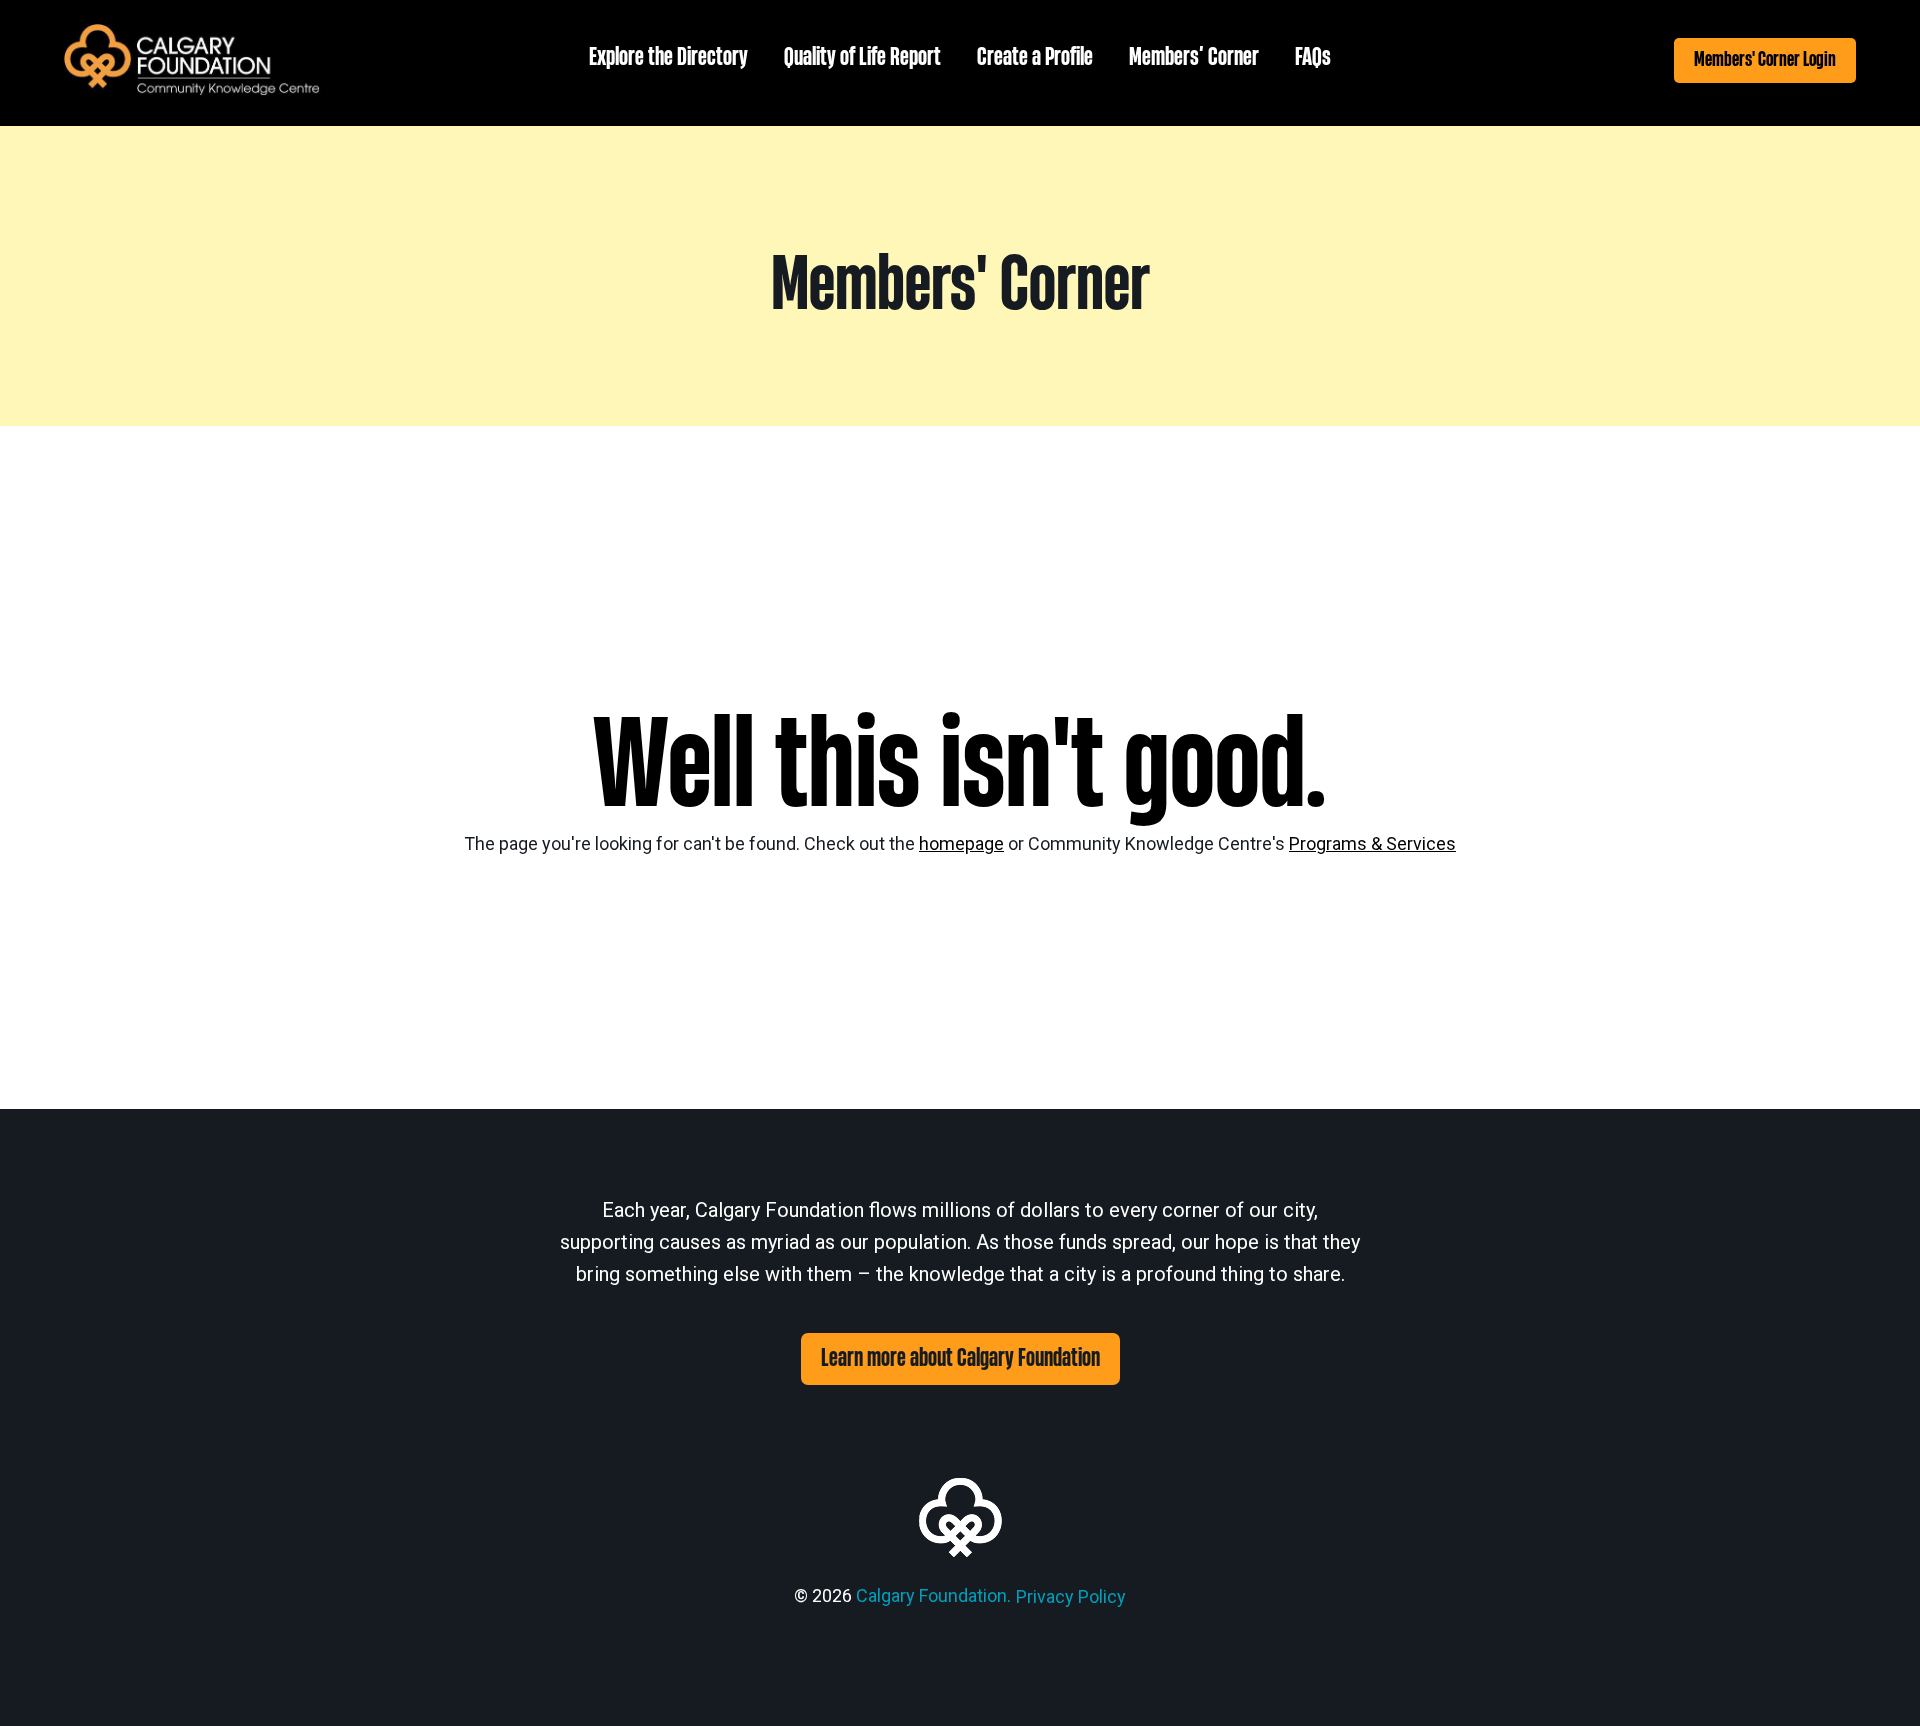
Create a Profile (1035, 57)
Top (1872, 1678)
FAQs (1313, 57)
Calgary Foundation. (933, 1595)
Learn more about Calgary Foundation (960, 1358)
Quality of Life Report (862, 57)
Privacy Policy (1071, 1596)
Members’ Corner (1194, 57)
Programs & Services (1372, 843)
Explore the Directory (668, 57)
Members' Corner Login (1765, 59)
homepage (961, 843)
